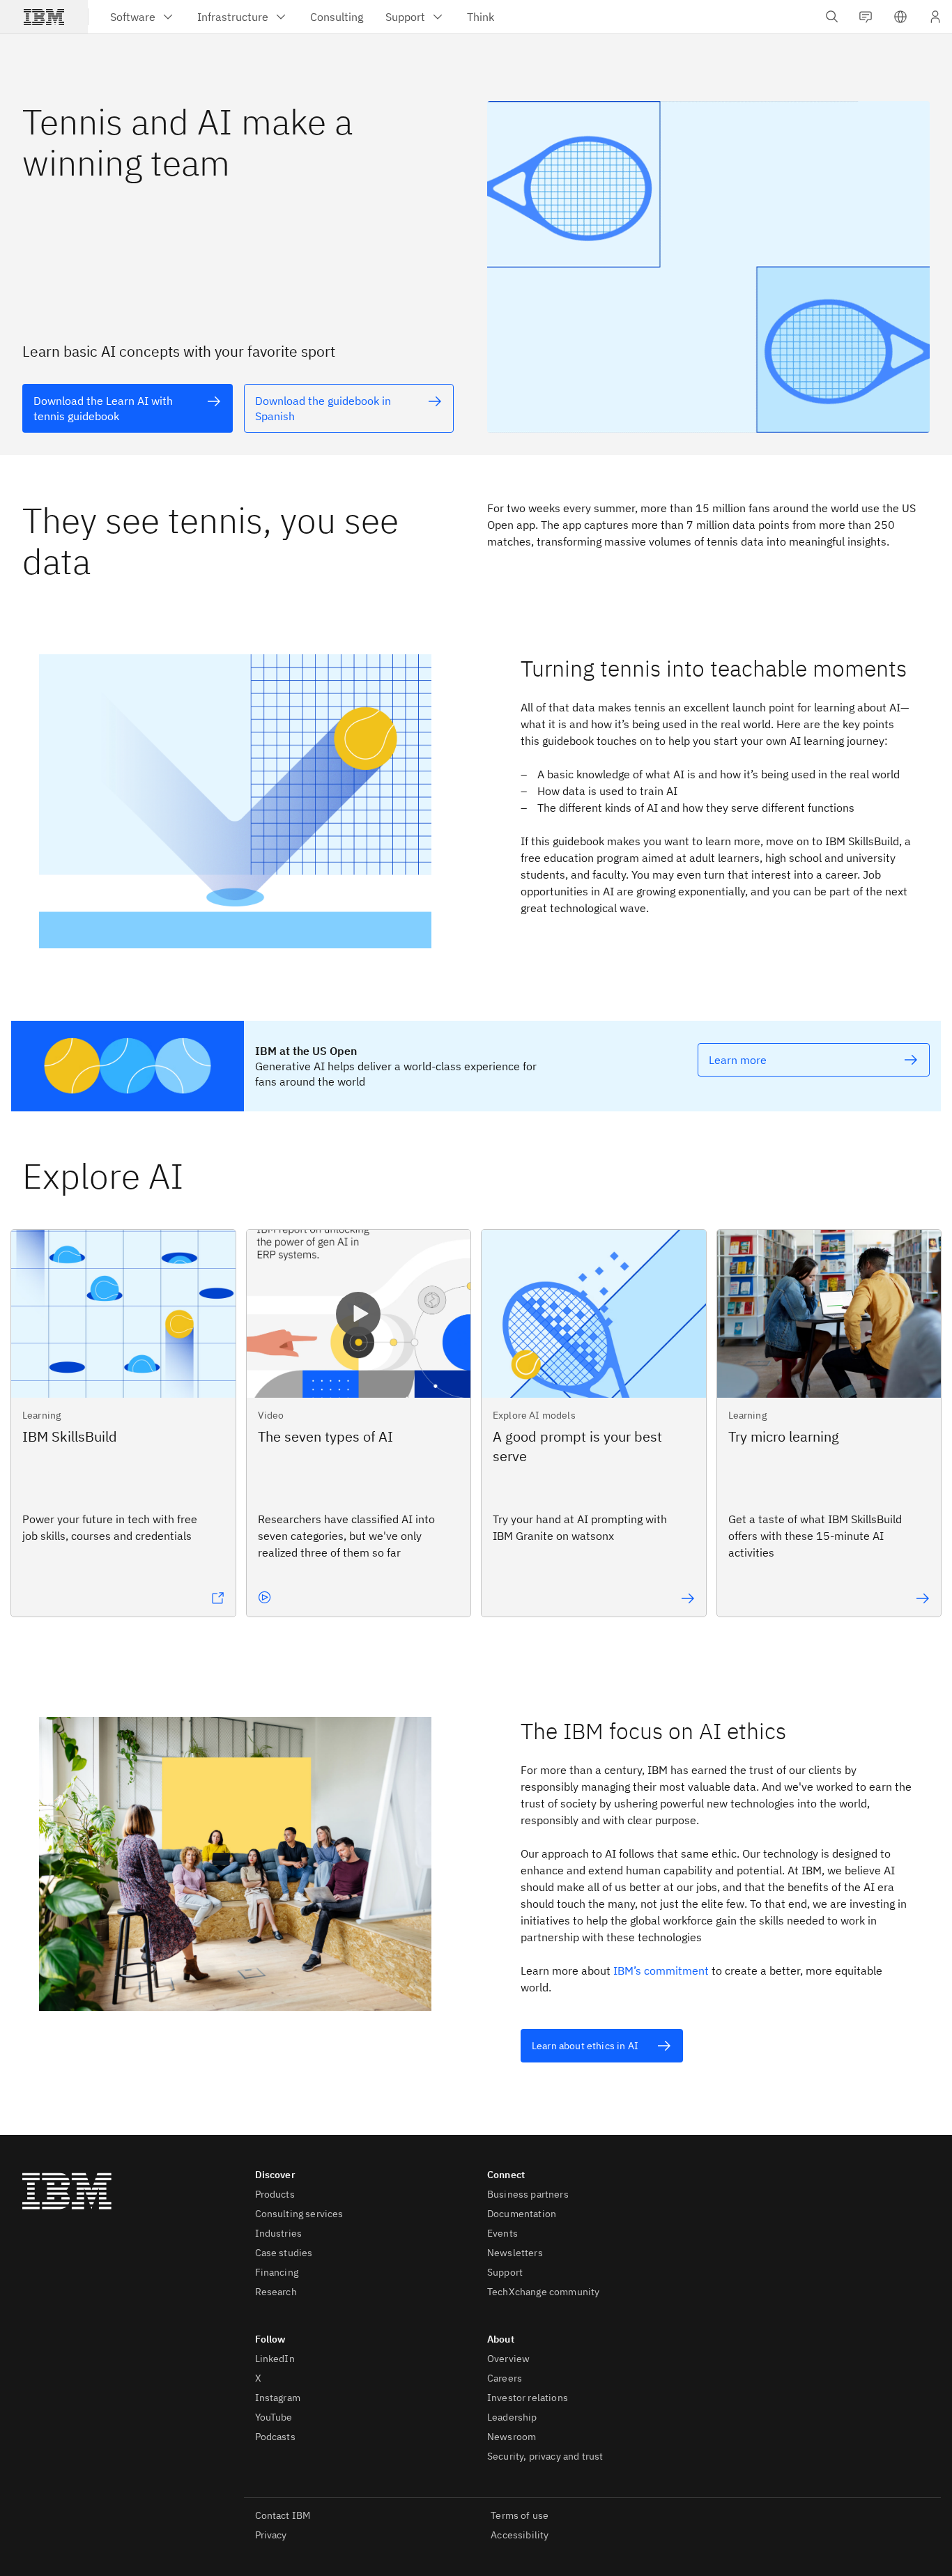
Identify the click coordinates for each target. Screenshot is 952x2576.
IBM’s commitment (661, 1970)
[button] (900, 17)
